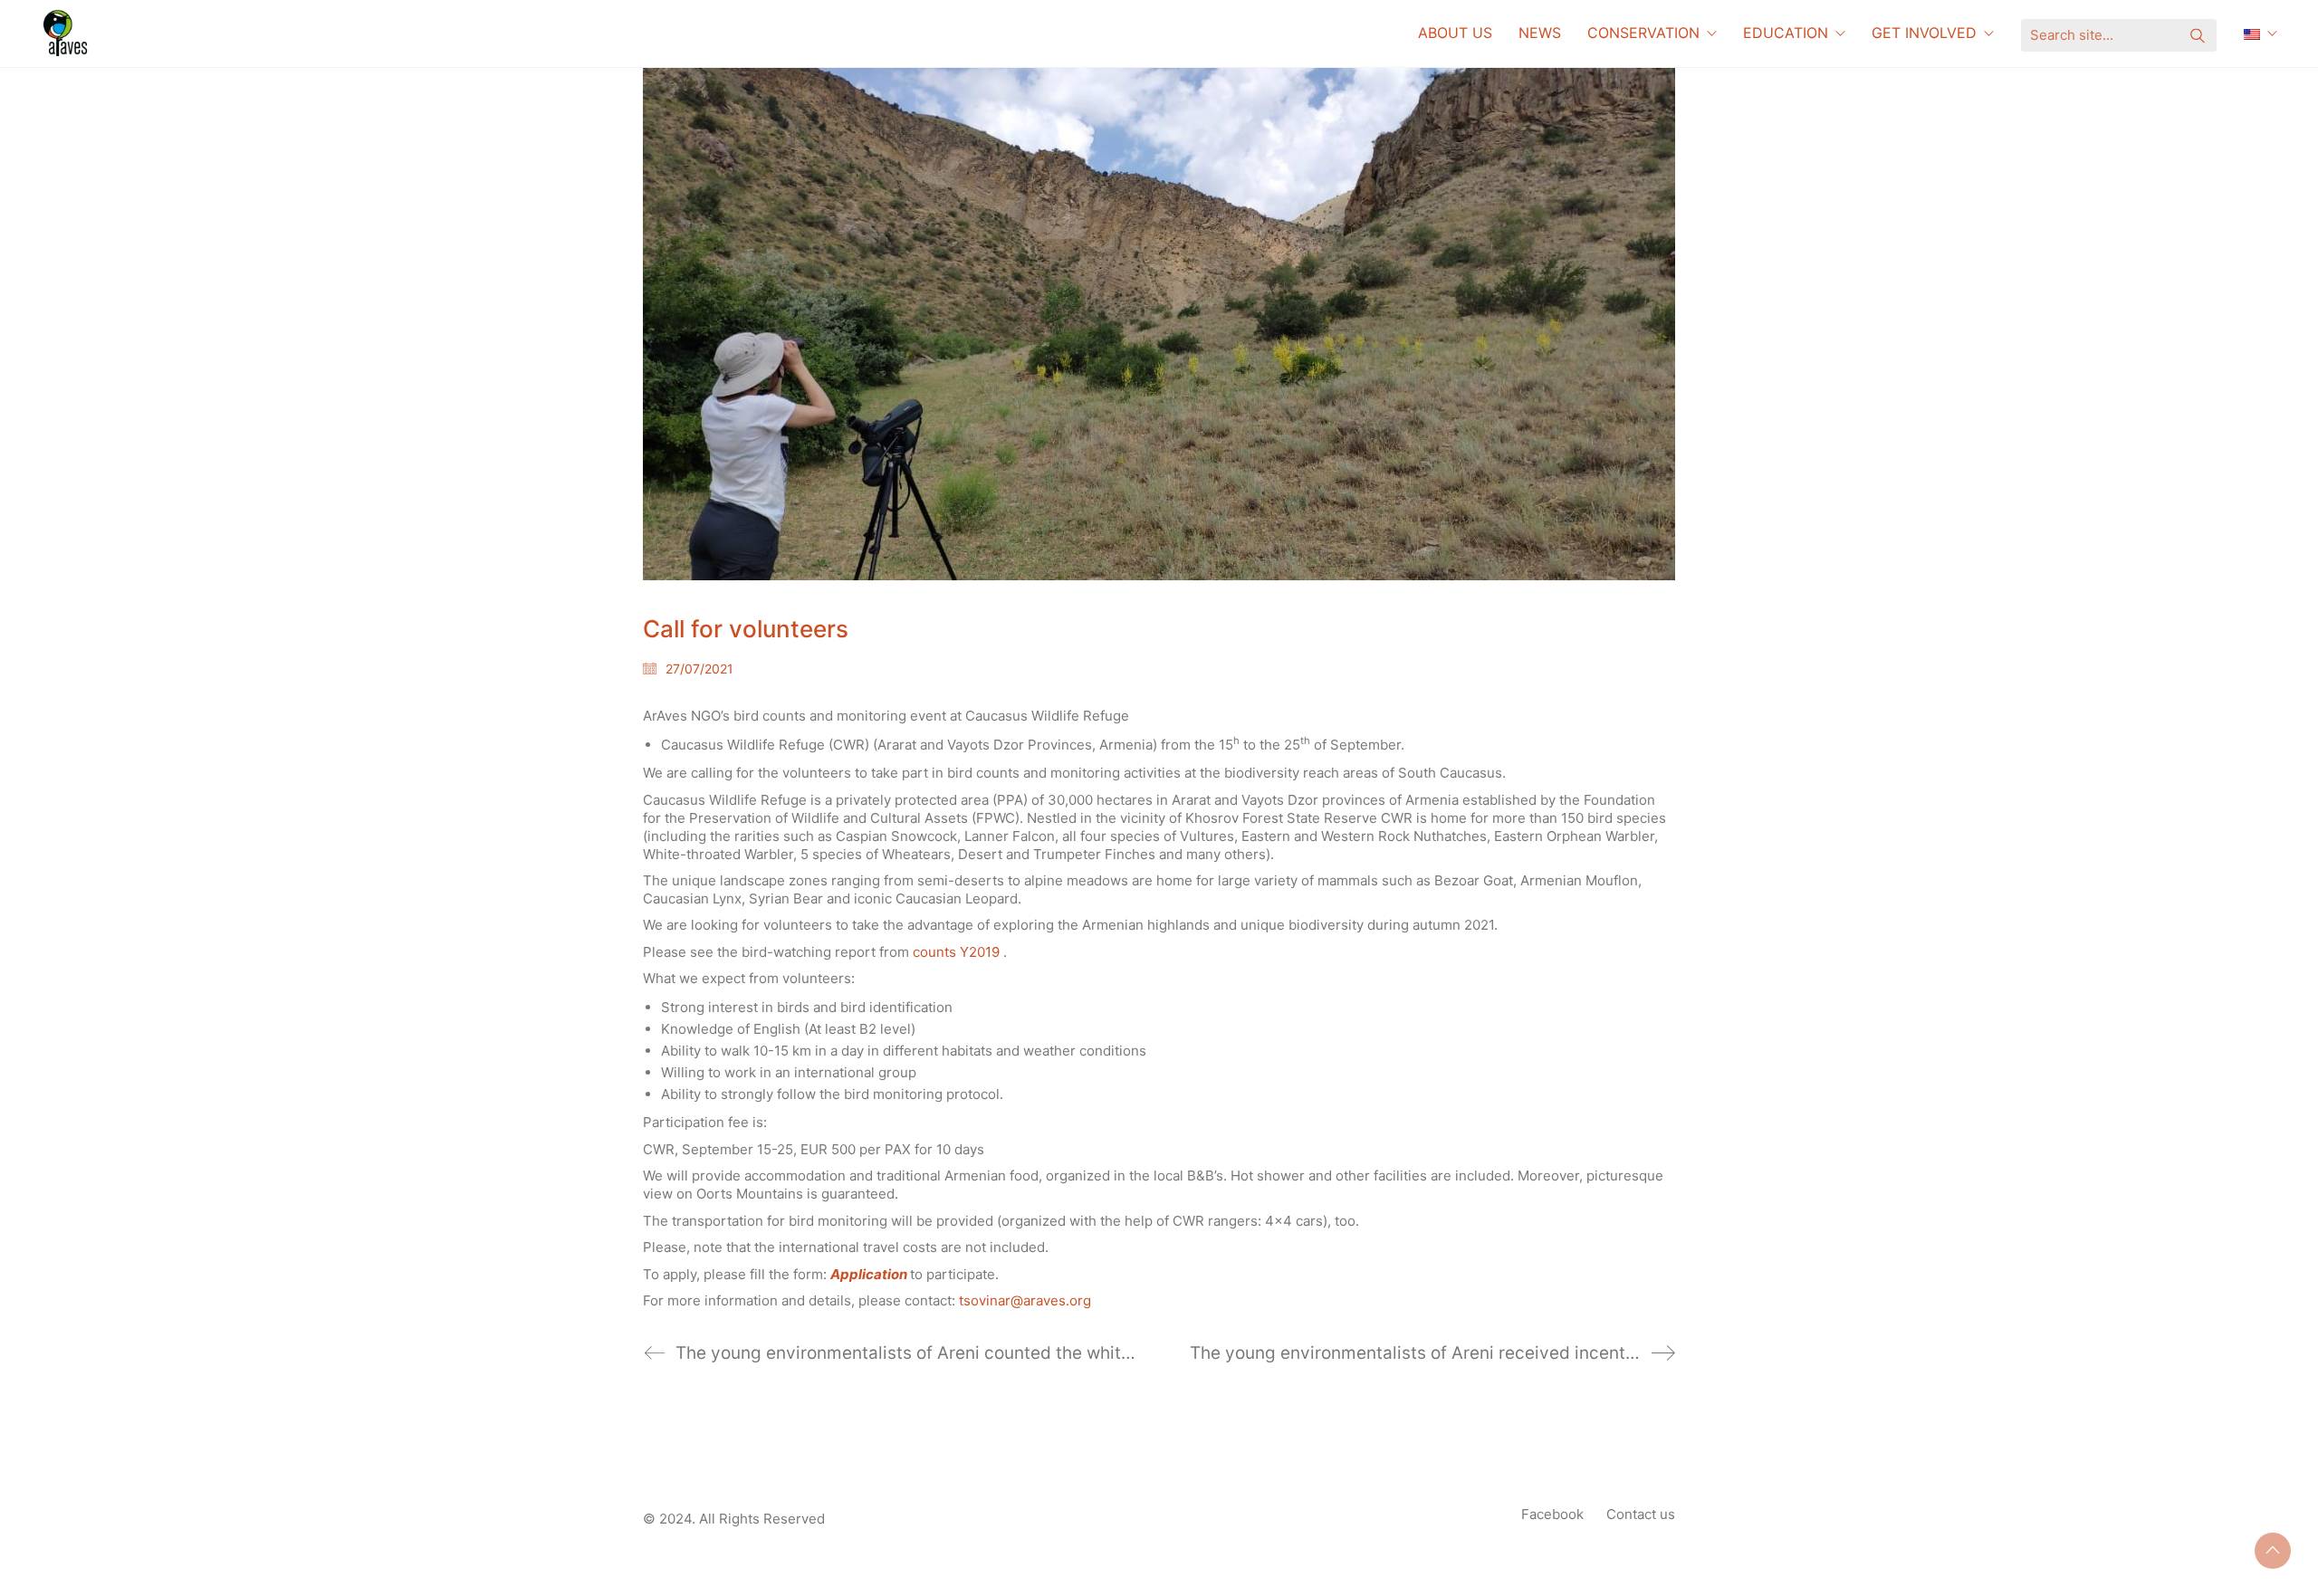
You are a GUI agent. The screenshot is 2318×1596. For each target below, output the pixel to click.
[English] (2261, 33)
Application (870, 1274)
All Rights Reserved (762, 1519)
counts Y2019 (956, 952)
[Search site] (2198, 38)
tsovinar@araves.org (1025, 1300)
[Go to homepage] (68, 33)
